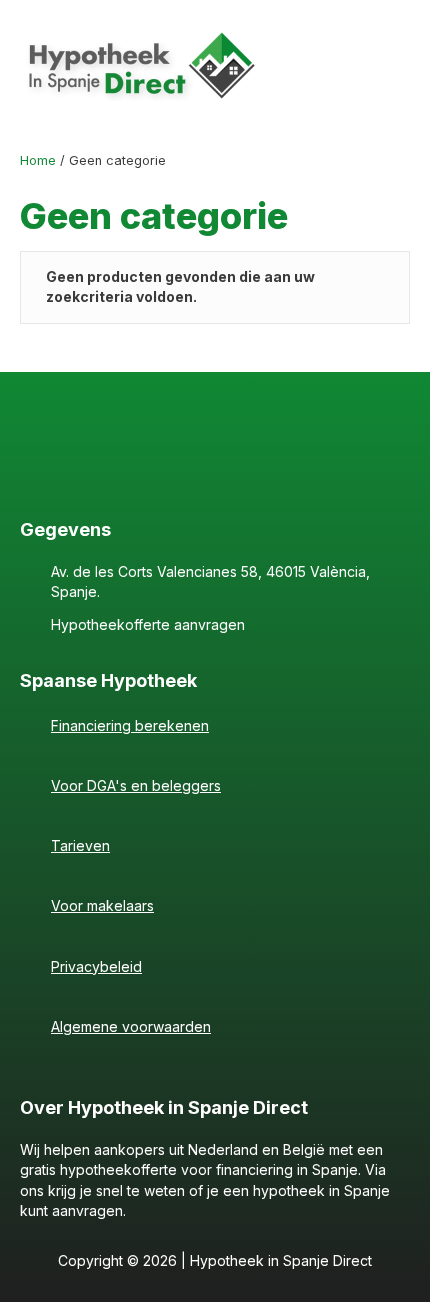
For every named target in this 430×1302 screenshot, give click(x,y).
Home (38, 160)
